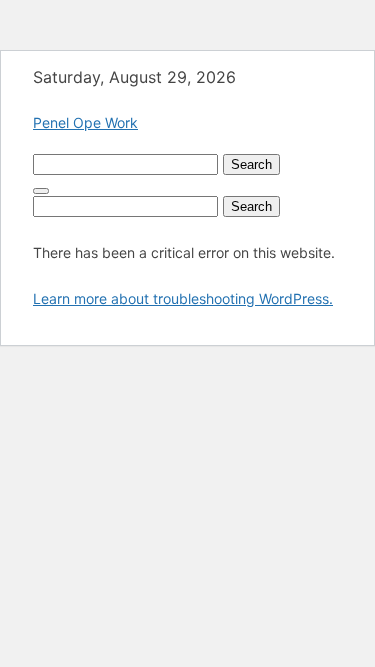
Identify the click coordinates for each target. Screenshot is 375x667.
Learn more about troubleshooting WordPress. (183, 298)
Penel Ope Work (85, 122)
